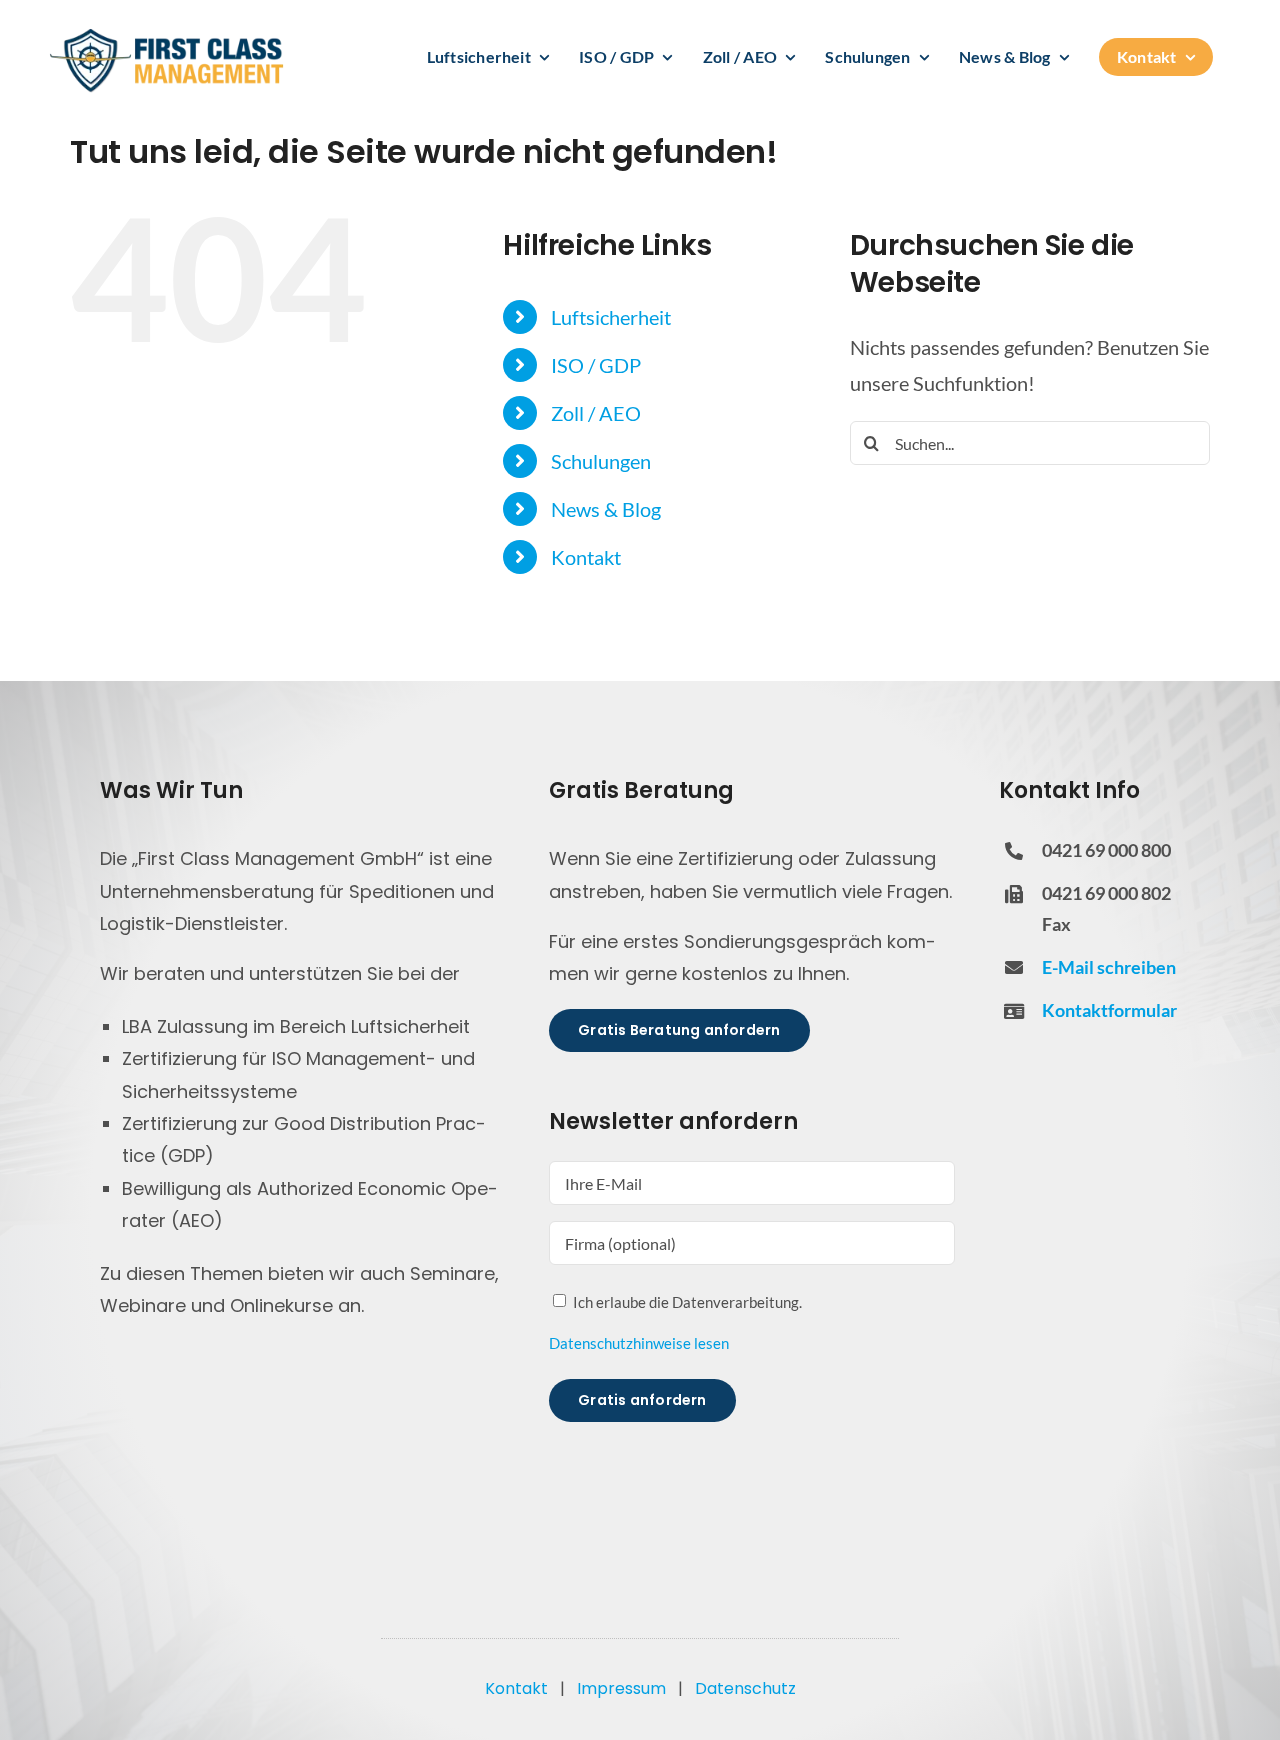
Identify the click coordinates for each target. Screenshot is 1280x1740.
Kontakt (586, 557)
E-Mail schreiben (1109, 967)
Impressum (621, 1688)
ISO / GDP (596, 365)
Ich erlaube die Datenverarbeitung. (687, 1302)
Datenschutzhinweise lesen (639, 1343)
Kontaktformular (1109, 1010)
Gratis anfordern (642, 1400)
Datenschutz (745, 1688)
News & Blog (606, 509)
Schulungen (601, 461)
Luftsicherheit (611, 317)
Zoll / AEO (596, 413)
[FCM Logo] (167, 35)
